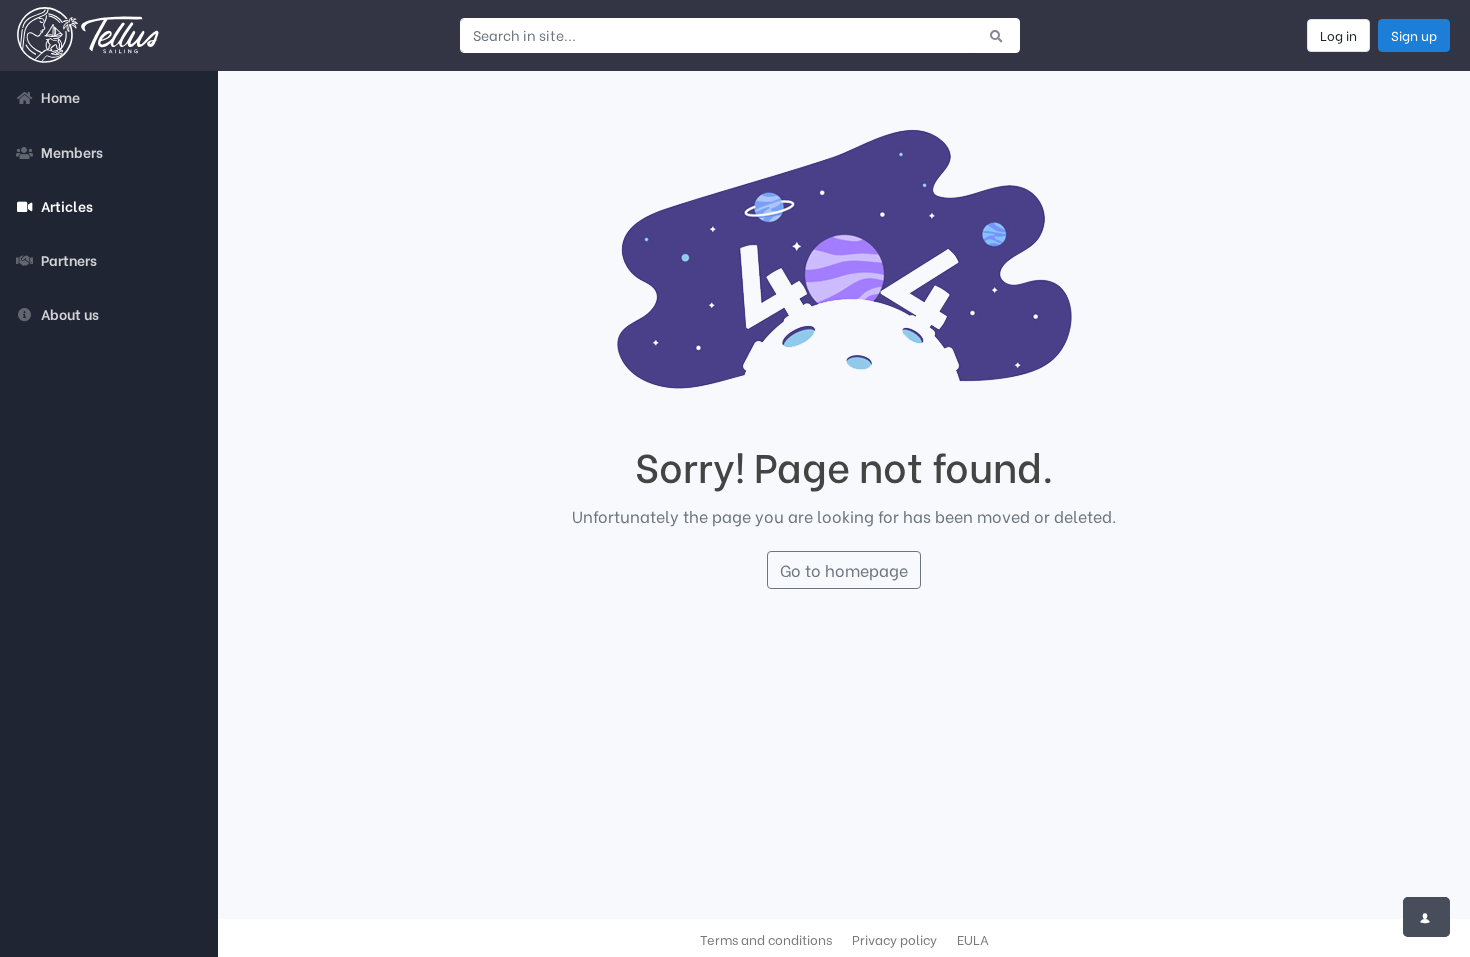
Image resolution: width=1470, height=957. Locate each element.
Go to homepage (844, 569)
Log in (1338, 35)
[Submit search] (996, 35)
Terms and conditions (766, 939)
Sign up (1414, 35)
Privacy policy (894, 939)
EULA (973, 939)
